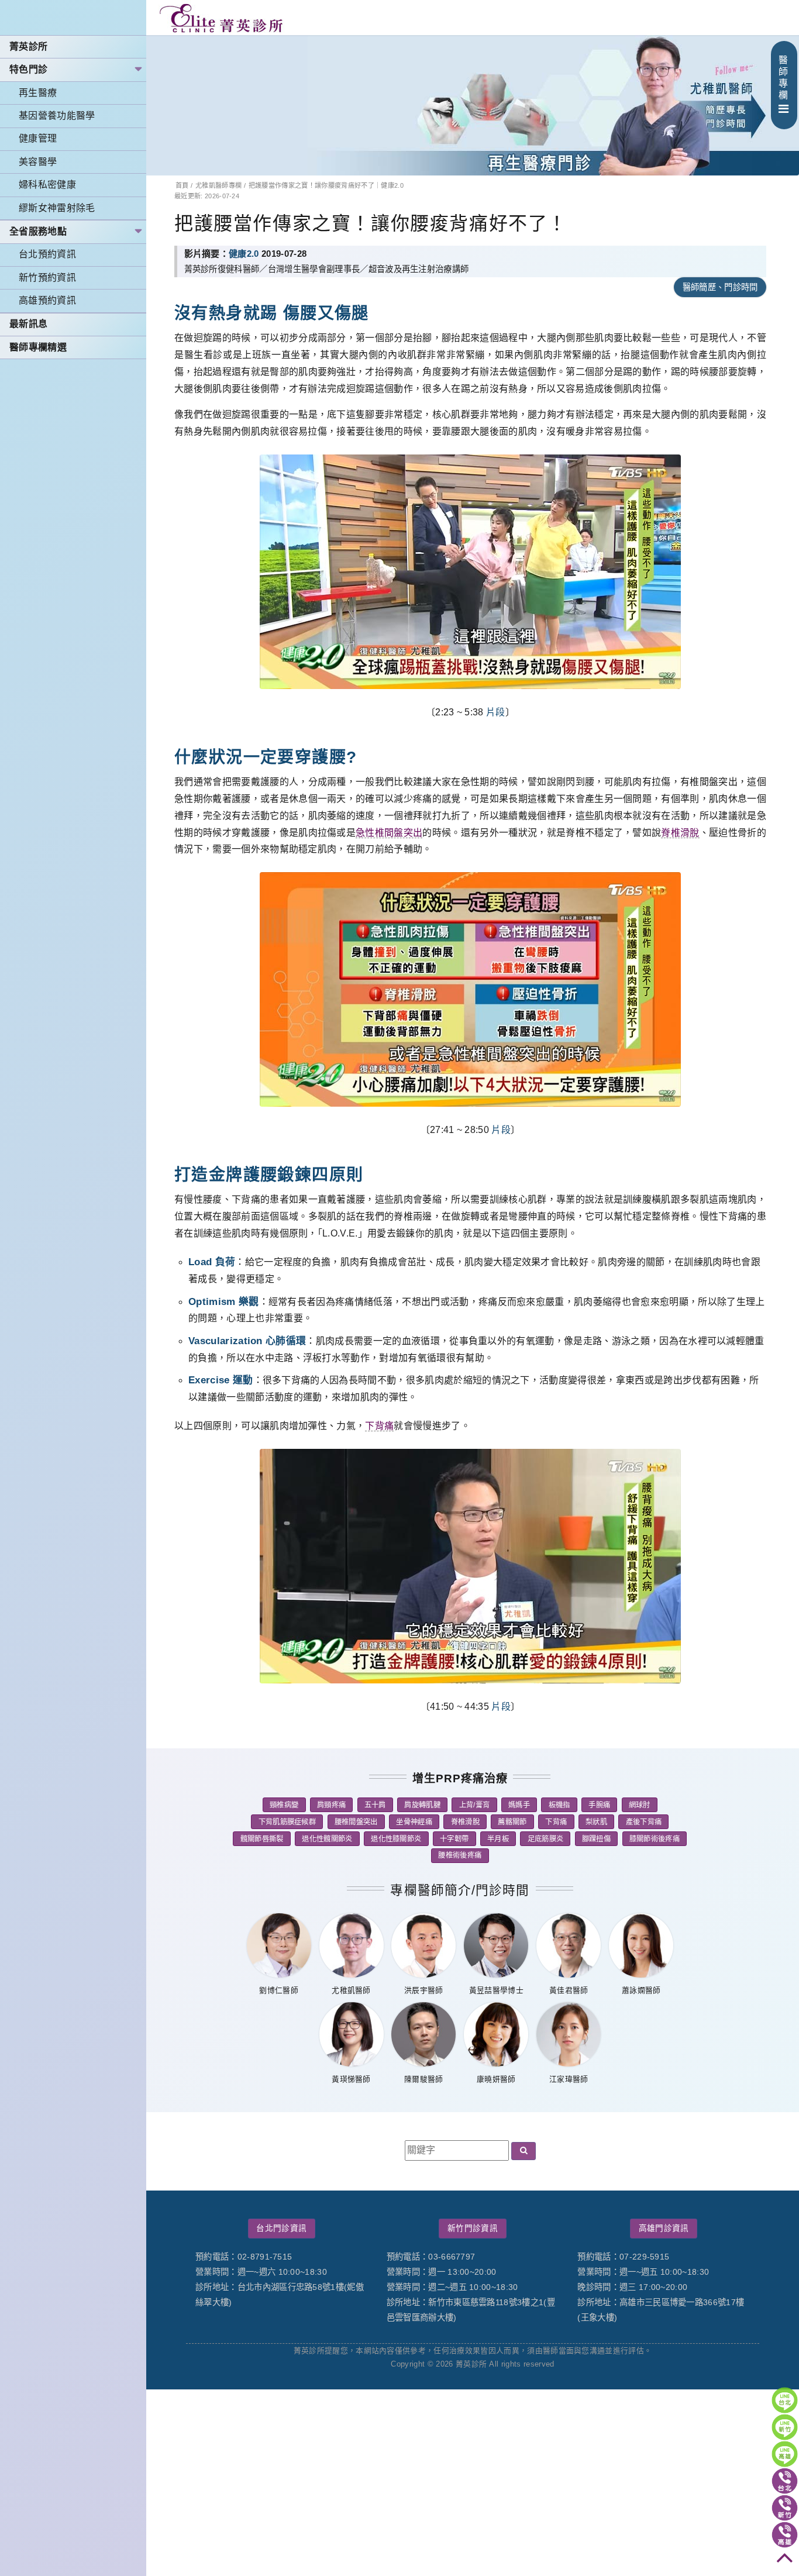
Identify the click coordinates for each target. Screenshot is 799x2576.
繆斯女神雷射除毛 (57, 208)
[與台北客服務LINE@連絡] (785, 2400)
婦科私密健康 (47, 185)
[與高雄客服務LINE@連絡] (785, 2454)
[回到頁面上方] (785, 2562)
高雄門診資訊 (664, 2228)
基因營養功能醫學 (57, 116)
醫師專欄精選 (38, 347)
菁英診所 (28, 47)
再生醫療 (38, 93)
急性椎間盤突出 (389, 833)
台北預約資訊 (47, 254)
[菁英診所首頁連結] (222, 18)
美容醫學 (38, 162)
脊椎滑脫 (680, 833)
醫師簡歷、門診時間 (720, 287)
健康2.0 (244, 254)
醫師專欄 (783, 78)
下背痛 (379, 1426)
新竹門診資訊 (473, 2228)
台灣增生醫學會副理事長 (314, 269)
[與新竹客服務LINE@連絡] (785, 2427)
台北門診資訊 (281, 2228)
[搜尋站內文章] (524, 2151)
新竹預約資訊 (47, 278)
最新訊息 (28, 324)
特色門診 (28, 69)
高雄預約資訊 (47, 300)
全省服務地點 (38, 231)
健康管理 (38, 138)
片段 (496, 712)
